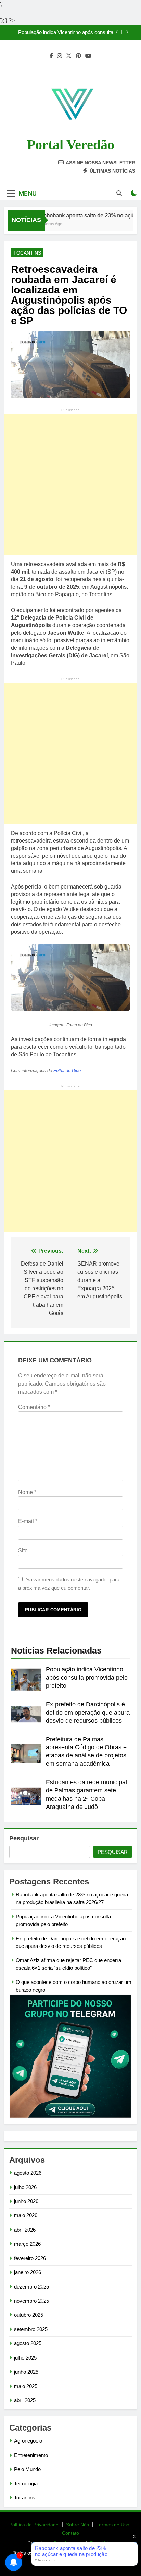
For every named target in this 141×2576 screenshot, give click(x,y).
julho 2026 (25, 2187)
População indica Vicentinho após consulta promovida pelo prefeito (66, 32)
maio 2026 (26, 2215)
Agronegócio (28, 2441)
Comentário (34, 1407)
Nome (27, 1492)
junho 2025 (26, 2372)
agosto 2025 (28, 2343)
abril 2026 (25, 2230)
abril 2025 (25, 2400)
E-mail (28, 1521)
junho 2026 (26, 2201)
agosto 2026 (28, 2173)
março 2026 (27, 2244)
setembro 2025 (31, 2329)
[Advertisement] (70, 484)
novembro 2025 (31, 2301)
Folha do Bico (67, 1071)
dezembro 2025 (31, 2287)
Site (23, 1550)
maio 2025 (26, 2386)
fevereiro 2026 (30, 2258)
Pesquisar (24, 1838)
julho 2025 (25, 2358)
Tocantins (27, 253)
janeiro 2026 (28, 2272)
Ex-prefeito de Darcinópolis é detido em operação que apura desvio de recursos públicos (88, 1713)
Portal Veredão (71, 145)
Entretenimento (31, 2455)
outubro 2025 (29, 2315)
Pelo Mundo (27, 2469)
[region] (70, 2527)
